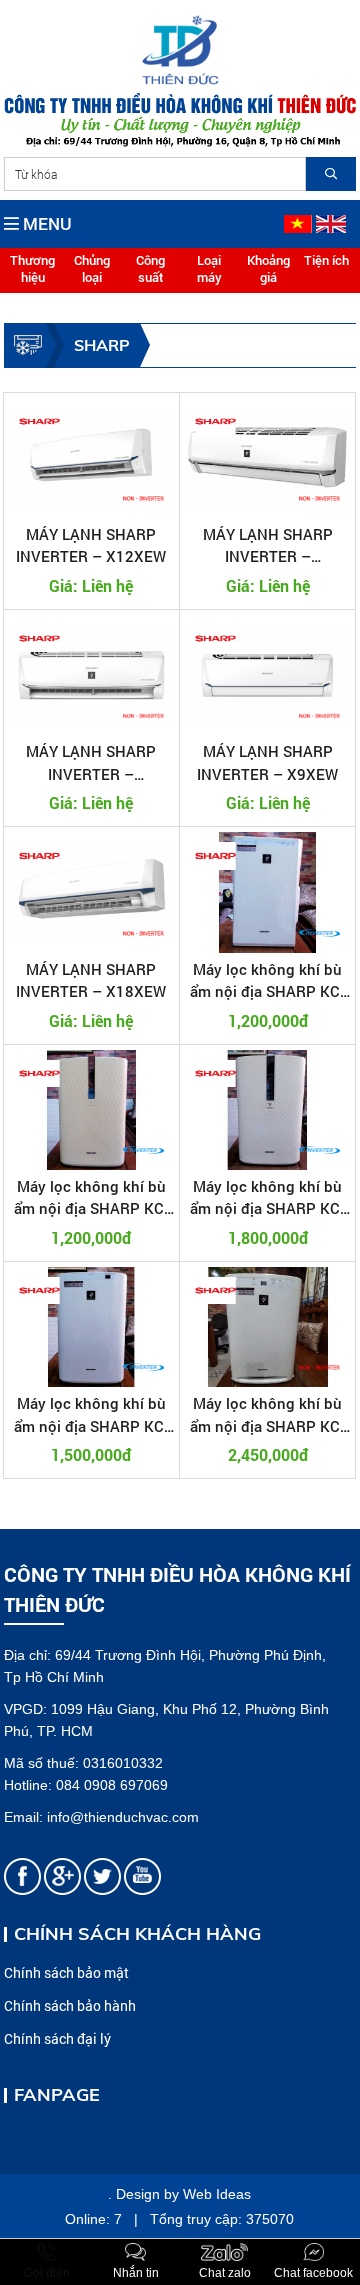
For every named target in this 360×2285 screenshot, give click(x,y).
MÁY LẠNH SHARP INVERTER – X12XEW (91, 545)
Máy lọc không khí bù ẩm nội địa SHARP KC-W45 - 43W (91, 1198)
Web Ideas (217, 2194)
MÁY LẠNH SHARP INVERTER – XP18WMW (268, 546)
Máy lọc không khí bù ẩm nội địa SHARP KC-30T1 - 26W (267, 981)
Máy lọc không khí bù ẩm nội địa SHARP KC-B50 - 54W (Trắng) (267, 1415)
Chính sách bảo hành (70, 2005)
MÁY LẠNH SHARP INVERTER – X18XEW (91, 980)
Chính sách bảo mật (66, 1972)
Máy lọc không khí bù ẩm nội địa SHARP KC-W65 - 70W (267, 1198)
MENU (45, 223)
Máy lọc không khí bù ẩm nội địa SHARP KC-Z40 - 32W (91, 1415)
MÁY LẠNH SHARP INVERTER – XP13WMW (91, 763)
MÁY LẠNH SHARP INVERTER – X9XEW (267, 762)
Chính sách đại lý (57, 2038)
